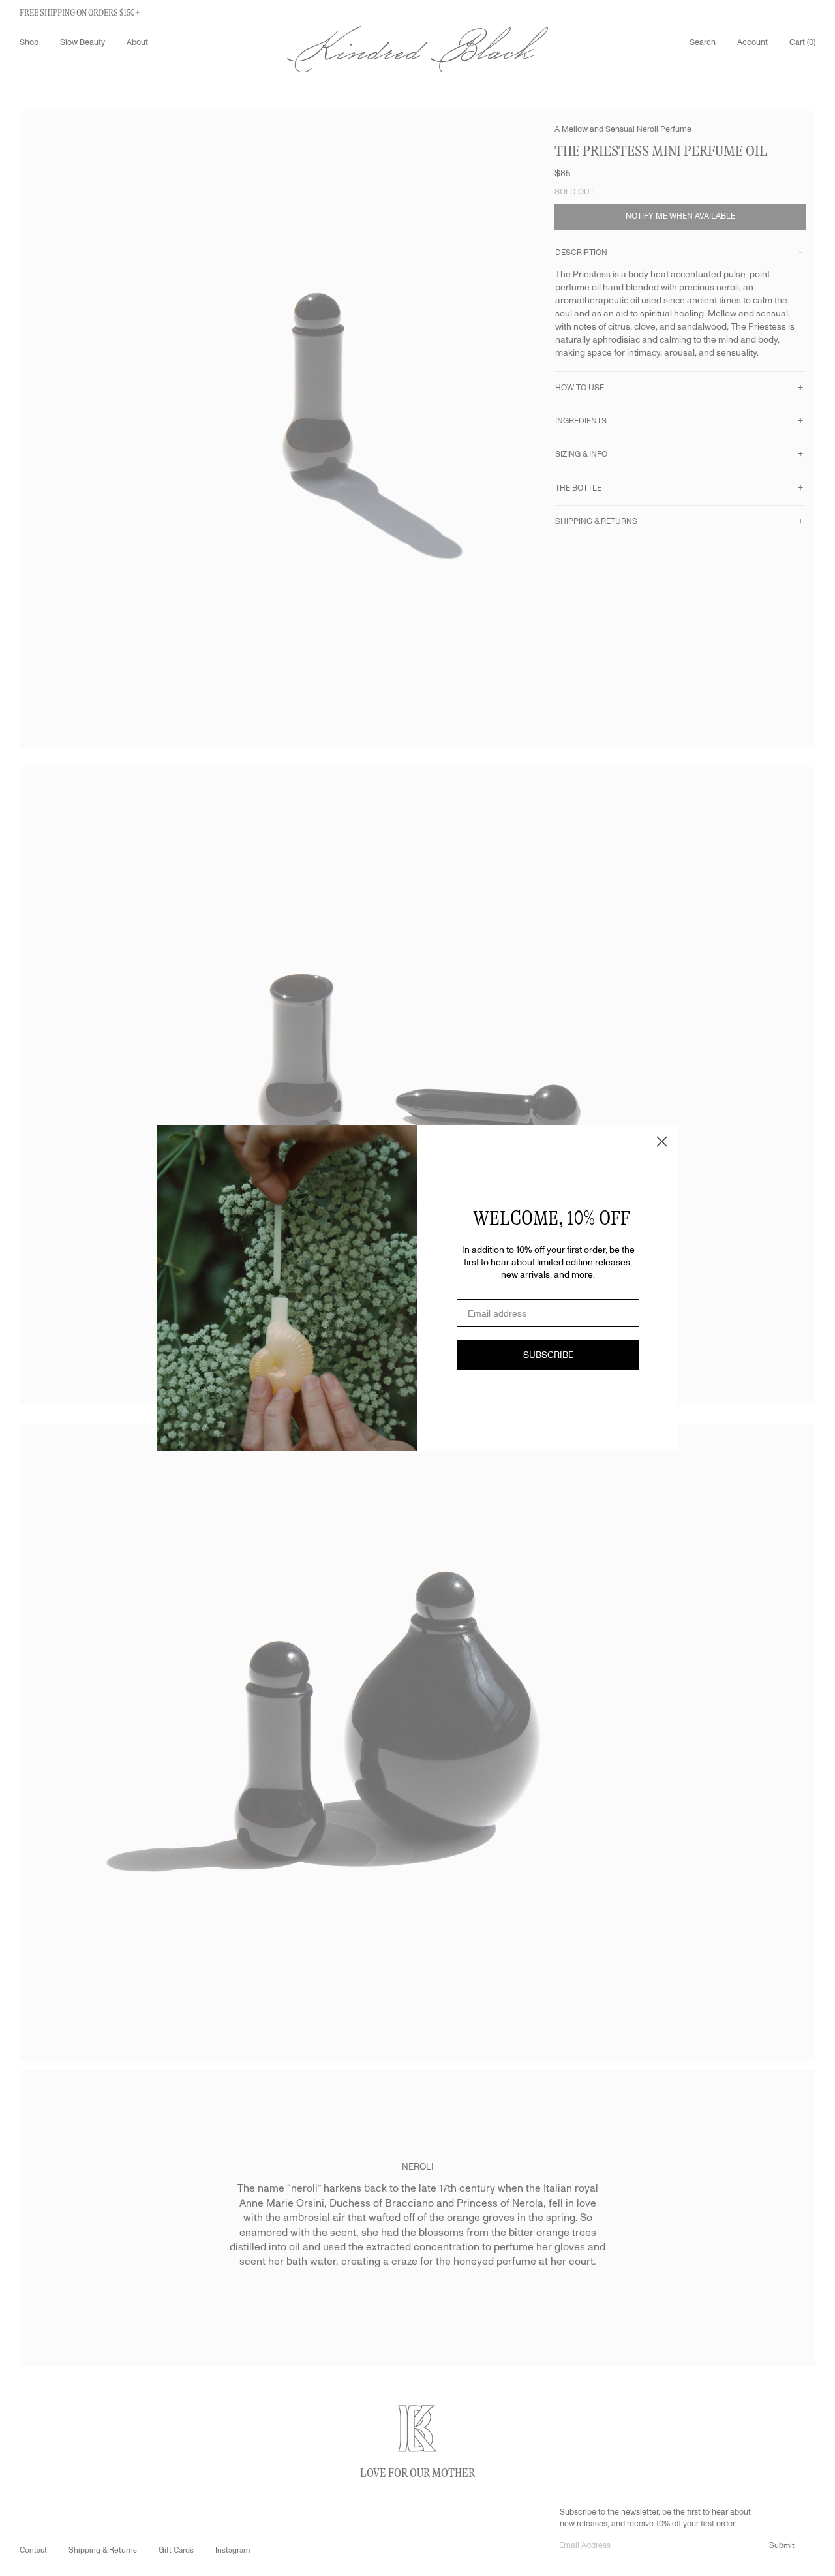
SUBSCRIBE (548, 1355)
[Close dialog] (662, 1142)
